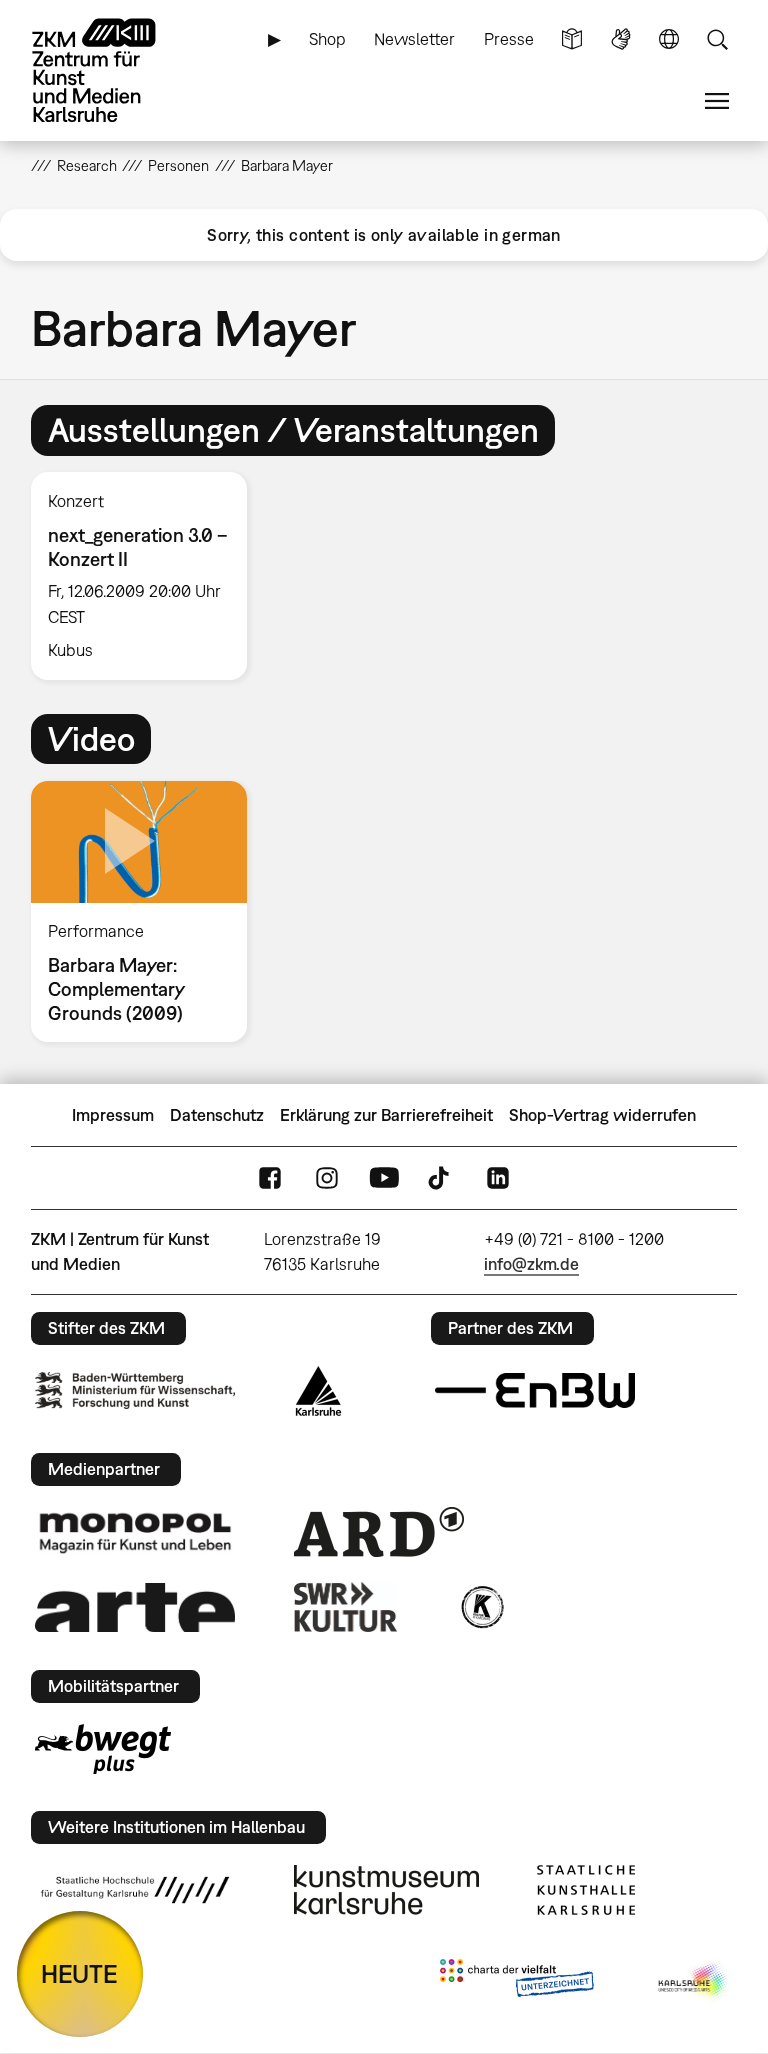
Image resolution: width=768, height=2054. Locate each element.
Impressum (113, 1115)
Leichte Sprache (572, 39)
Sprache (669, 39)
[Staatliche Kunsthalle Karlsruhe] (586, 1890)
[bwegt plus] (103, 1749)
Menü (717, 101)
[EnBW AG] (535, 1391)
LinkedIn (498, 1177)
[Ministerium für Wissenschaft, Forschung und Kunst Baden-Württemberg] (135, 1390)
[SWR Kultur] (346, 1607)
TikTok (441, 1177)
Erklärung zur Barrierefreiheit (386, 1115)
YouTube (384, 1177)
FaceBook (270, 1177)
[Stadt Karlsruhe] (318, 1391)
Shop (327, 39)
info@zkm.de (531, 1264)
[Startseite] (111, 70)
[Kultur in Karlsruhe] (481, 1607)
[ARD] (379, 1532)
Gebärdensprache (621, 39)
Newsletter (414, 39)
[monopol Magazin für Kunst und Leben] (135, 1532)
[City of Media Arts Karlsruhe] (694, 1982)
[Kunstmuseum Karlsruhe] (386, 1890)
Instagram (327, 1177)
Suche (717, 39)
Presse (509, 39)
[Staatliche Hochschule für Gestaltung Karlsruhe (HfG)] (135, 1890)
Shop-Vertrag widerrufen (602, 1115)
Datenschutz (217, 1115)
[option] (147, 576)
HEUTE (79, 1973)
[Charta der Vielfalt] (516, 1982)
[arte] (135, 1607)
